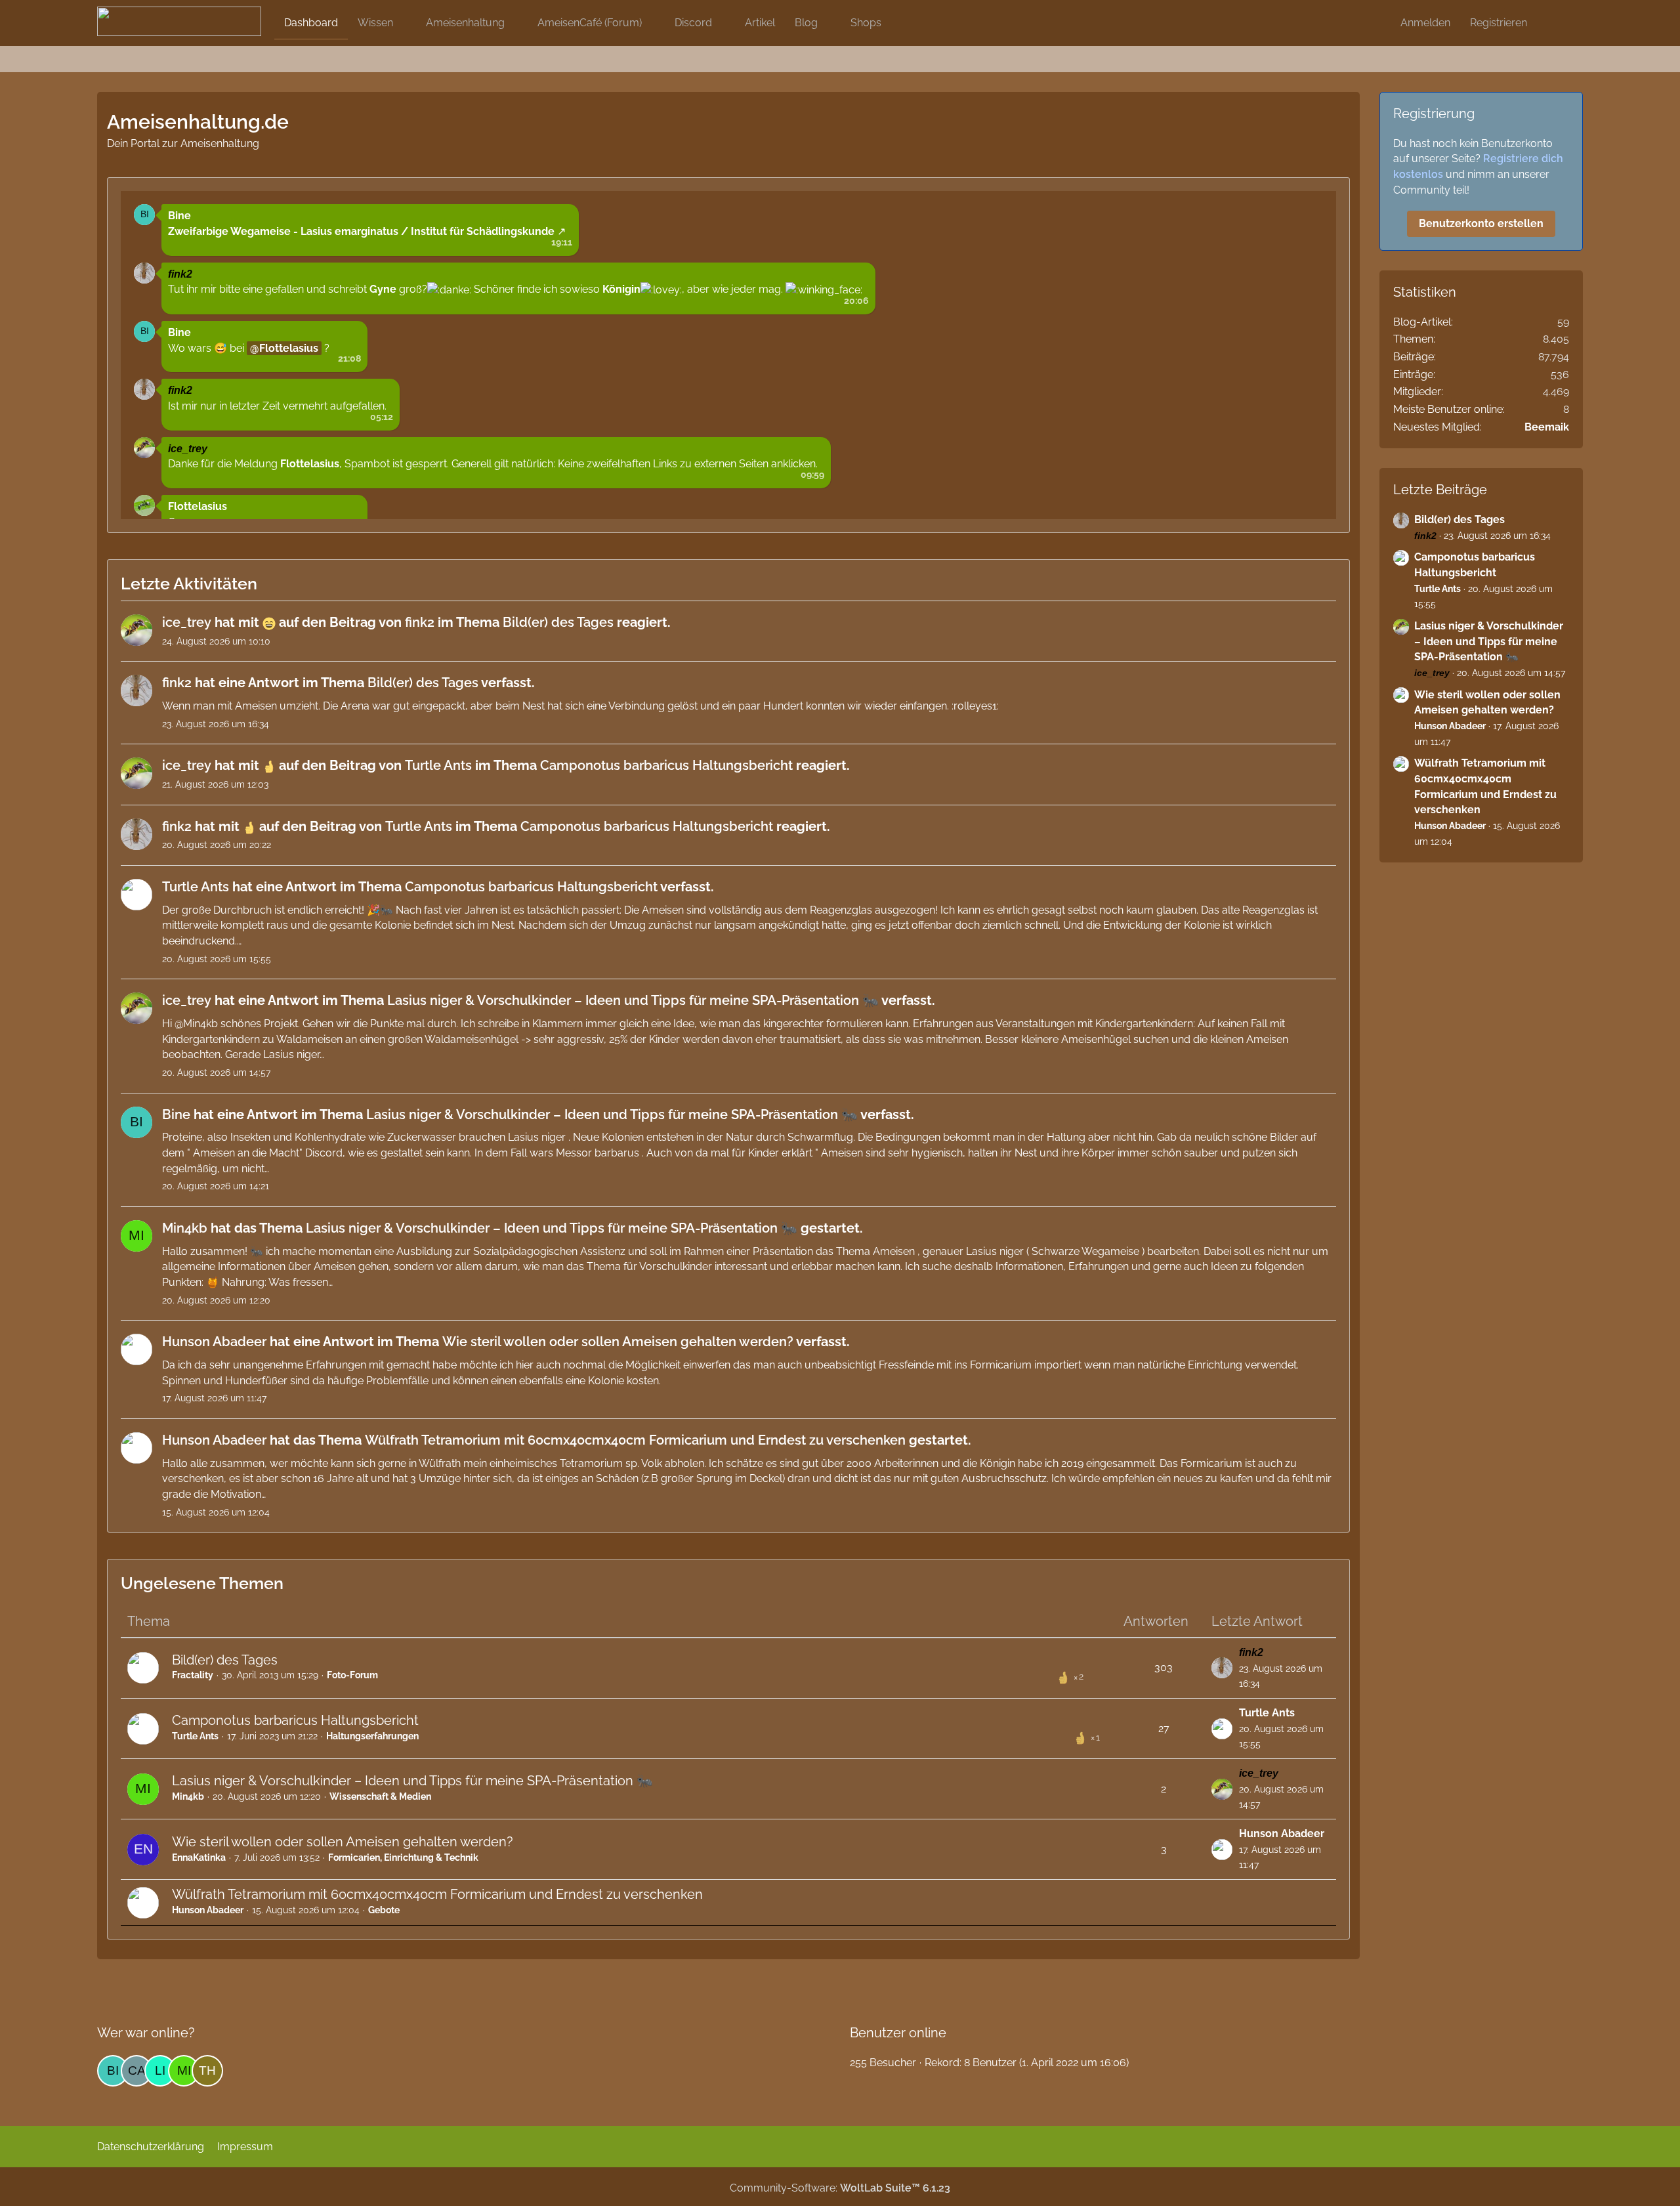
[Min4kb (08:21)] (184, 2071)
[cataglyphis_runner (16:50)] (136, 2071)
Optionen (1143, 205)
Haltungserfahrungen (372, 1736)
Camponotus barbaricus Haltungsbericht (295, 1720)
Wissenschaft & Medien (380, 1796)
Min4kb (188, 1796)
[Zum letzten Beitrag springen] (1222, 1668)
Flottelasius (289, 348)
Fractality (193, 1675)
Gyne (383, 289)
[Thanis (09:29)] (207, 2071)
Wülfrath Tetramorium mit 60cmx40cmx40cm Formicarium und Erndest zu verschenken (437, 1894)
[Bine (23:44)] (113, 2071)
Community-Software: (840, 2188)
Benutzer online (898, 2033)
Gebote (384, 1910)
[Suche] (1560, 23)
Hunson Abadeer (1282, 1834)
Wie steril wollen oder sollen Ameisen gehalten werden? (343, 1842)
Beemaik (1547, 427)
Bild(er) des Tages (225, 1660)
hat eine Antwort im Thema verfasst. (348, 683)
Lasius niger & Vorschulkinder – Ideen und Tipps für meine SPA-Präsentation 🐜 (412, 1781)
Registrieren (1499, 23)
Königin (621, 289)
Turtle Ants (195, 1736)
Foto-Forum (352, 1675)
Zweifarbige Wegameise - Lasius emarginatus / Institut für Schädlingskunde (361, 231)
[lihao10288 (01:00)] (160, 2071)
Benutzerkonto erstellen (1481, 223)
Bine (179, 216)
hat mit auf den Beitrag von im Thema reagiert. (416, 622)
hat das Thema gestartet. (513, 1228)
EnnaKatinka (199, 1857)
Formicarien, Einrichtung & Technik (403, 1857)
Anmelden (1425, 23)
